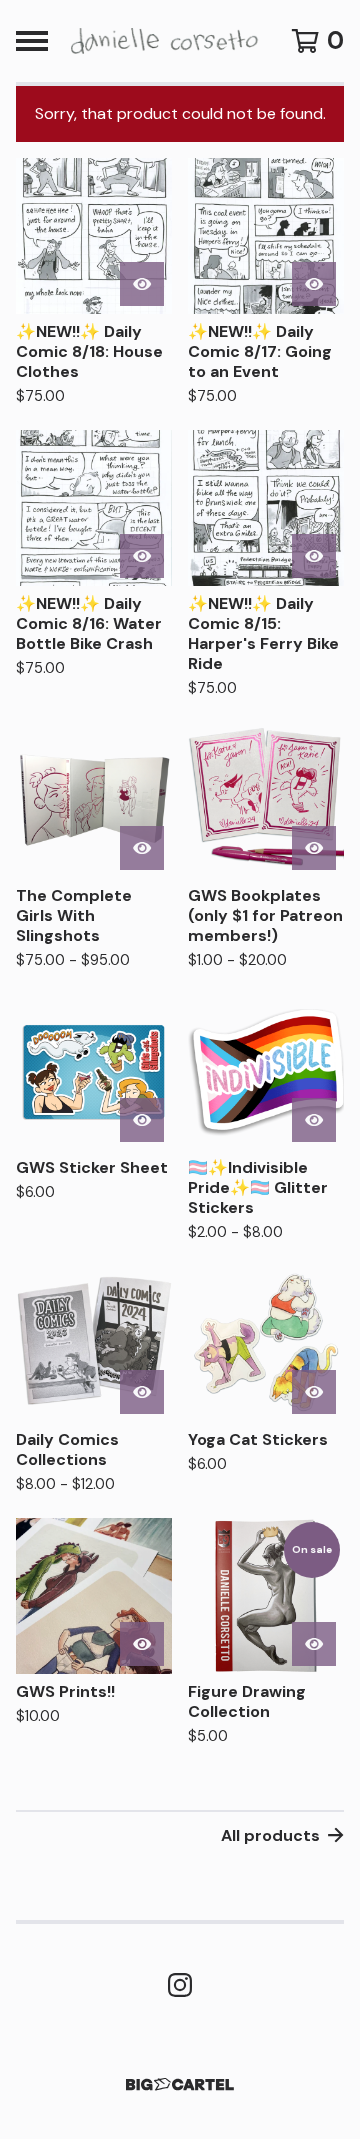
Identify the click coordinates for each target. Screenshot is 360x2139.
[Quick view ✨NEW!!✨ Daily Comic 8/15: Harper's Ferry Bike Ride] (314, 556)
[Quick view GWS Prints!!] (142, 1644)
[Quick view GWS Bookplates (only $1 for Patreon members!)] (314, 848)
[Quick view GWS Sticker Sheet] (142, 1120)
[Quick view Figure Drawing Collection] (314, 1644)
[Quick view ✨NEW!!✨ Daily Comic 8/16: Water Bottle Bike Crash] (142, 556)
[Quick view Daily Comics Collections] (142, 1392)
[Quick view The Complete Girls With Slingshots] (142, 848)
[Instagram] (180, 1985)
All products (270, 1835)
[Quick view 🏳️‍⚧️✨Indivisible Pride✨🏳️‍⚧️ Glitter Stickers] (314, 1120)
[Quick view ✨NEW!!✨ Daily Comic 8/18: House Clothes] (142, 284)
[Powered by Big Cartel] (180, 2084)
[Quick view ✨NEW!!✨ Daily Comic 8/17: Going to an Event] (314, 284)
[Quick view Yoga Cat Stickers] (314, 1392)
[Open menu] (32, 41)
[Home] (162, 41)
